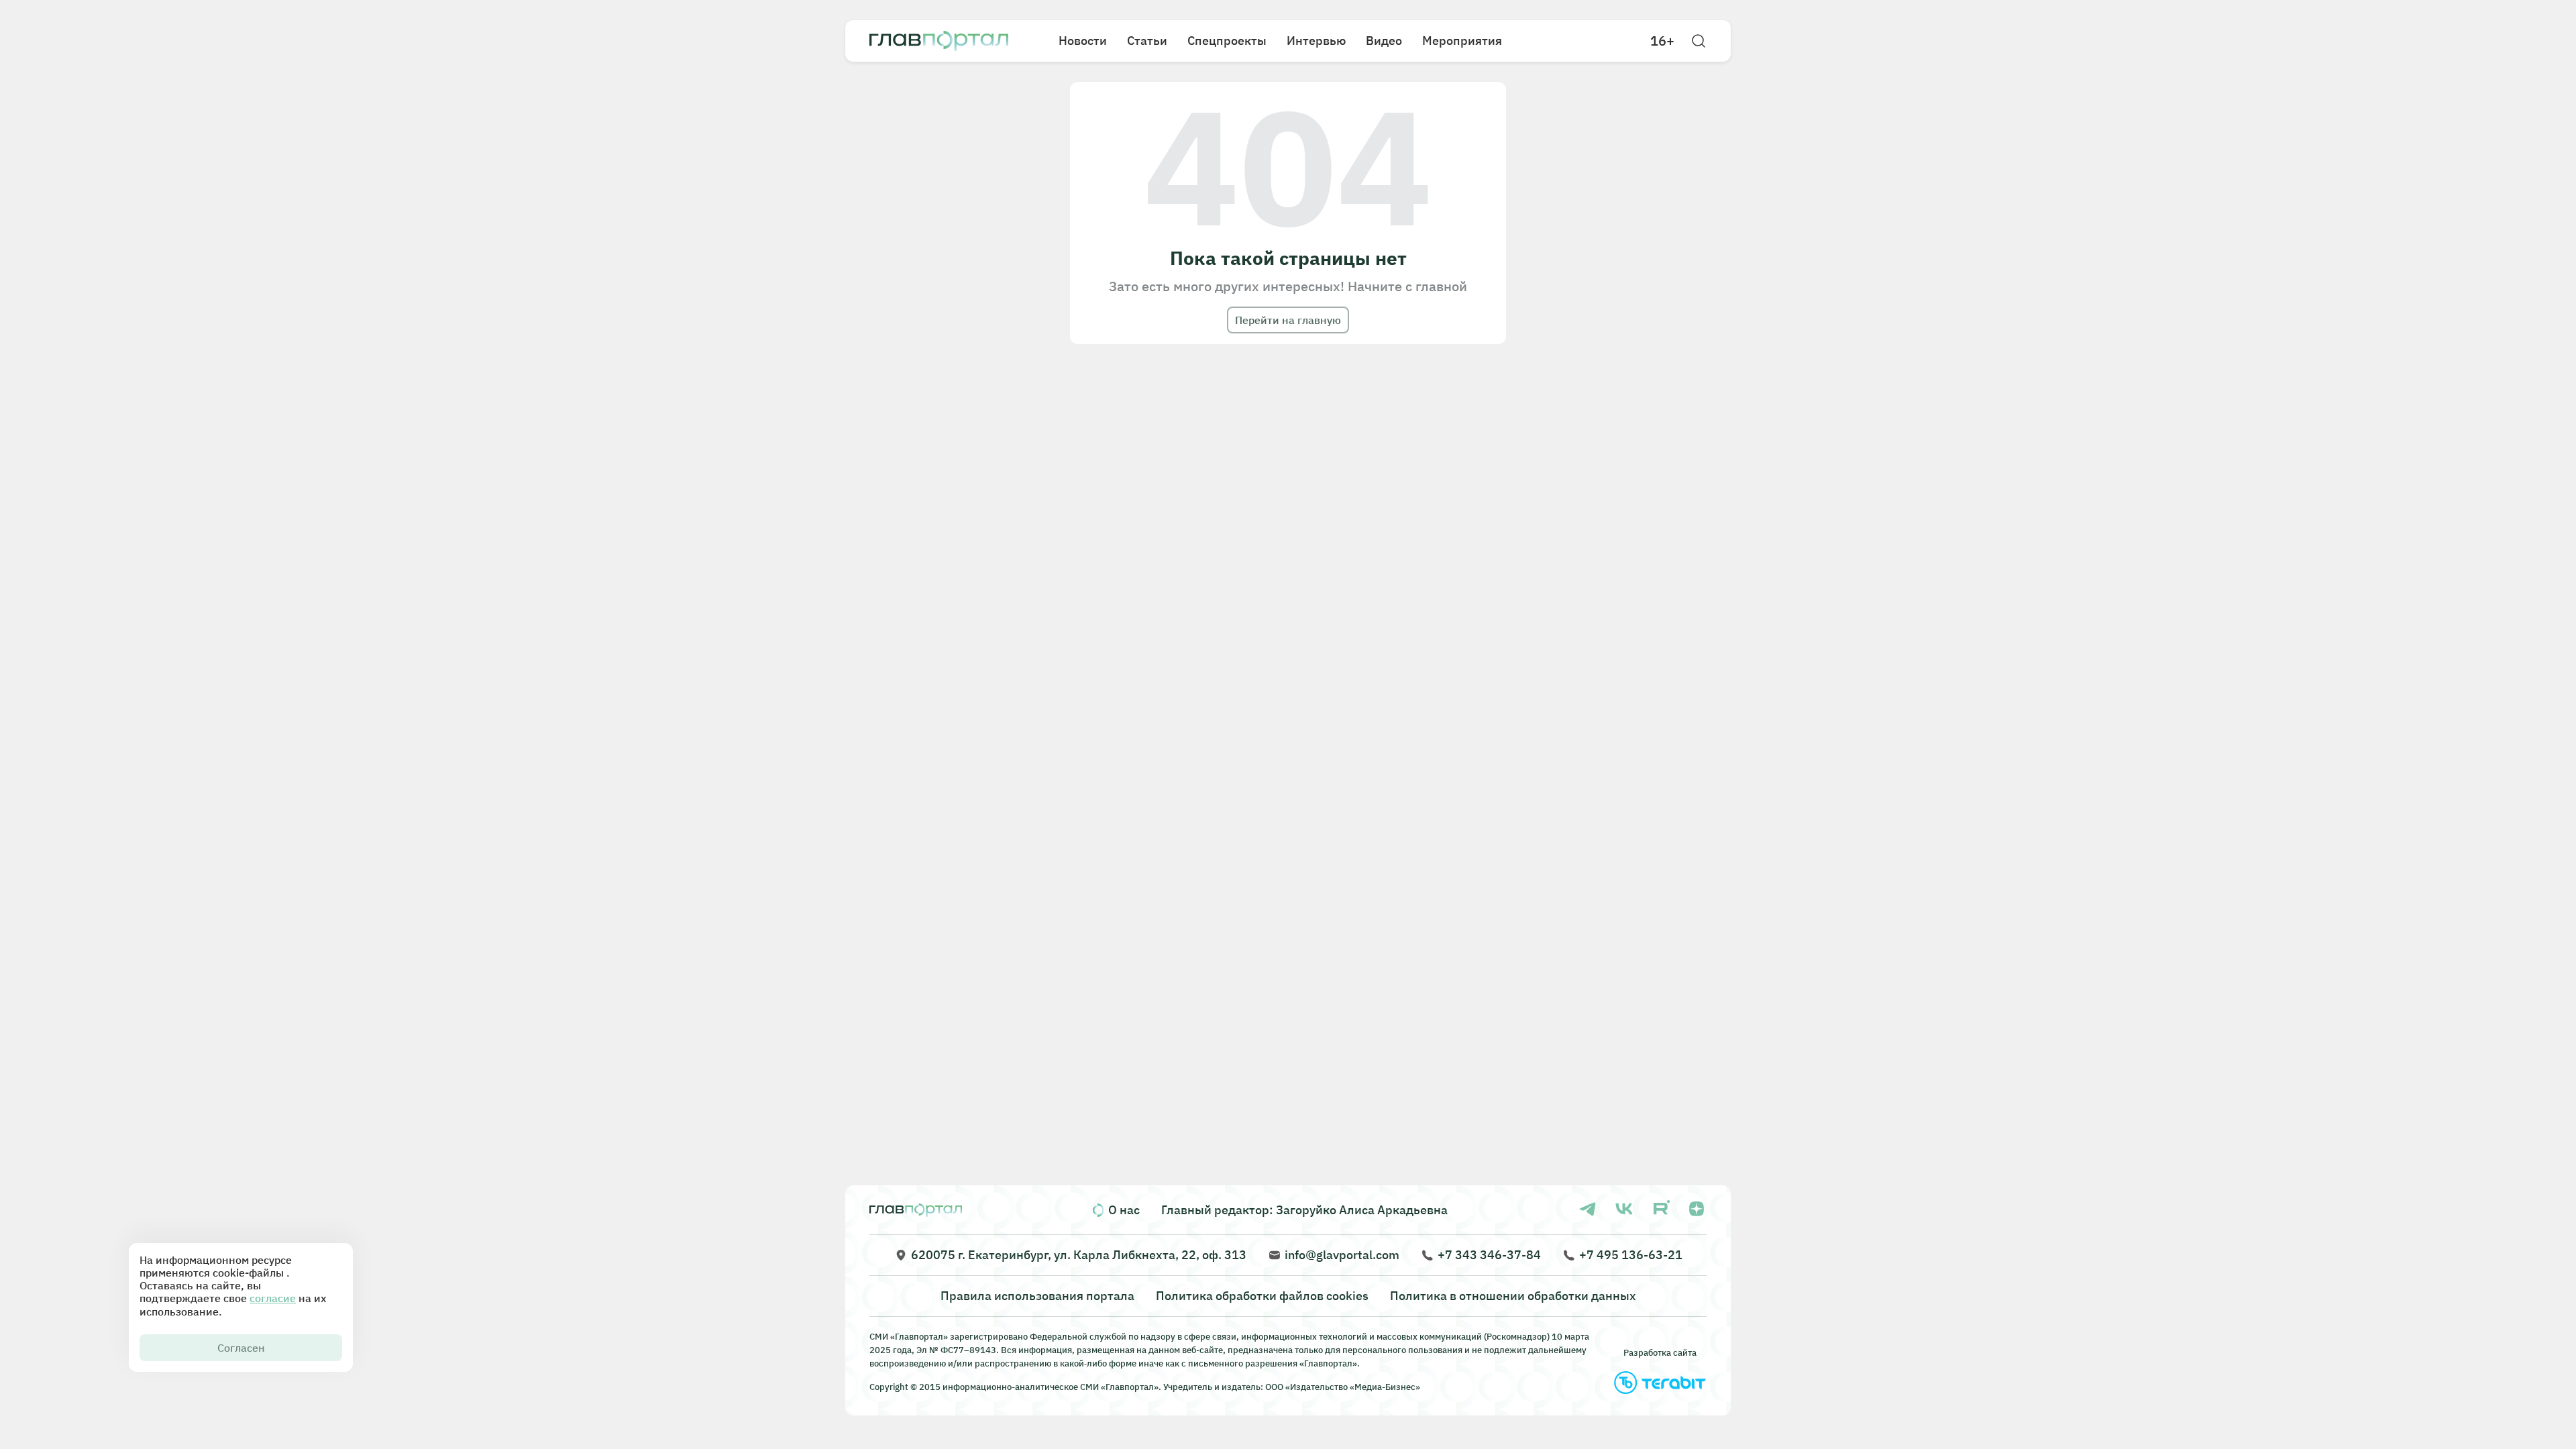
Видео (1384, 41)
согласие (273, 1298)
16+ (1662, 41)
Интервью (1316, 41)
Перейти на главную (1288, 320)
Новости (1083, 41)
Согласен (241, 1348)
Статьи (1147, 41)
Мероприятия (1462, 41)
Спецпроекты (1227, 41)
